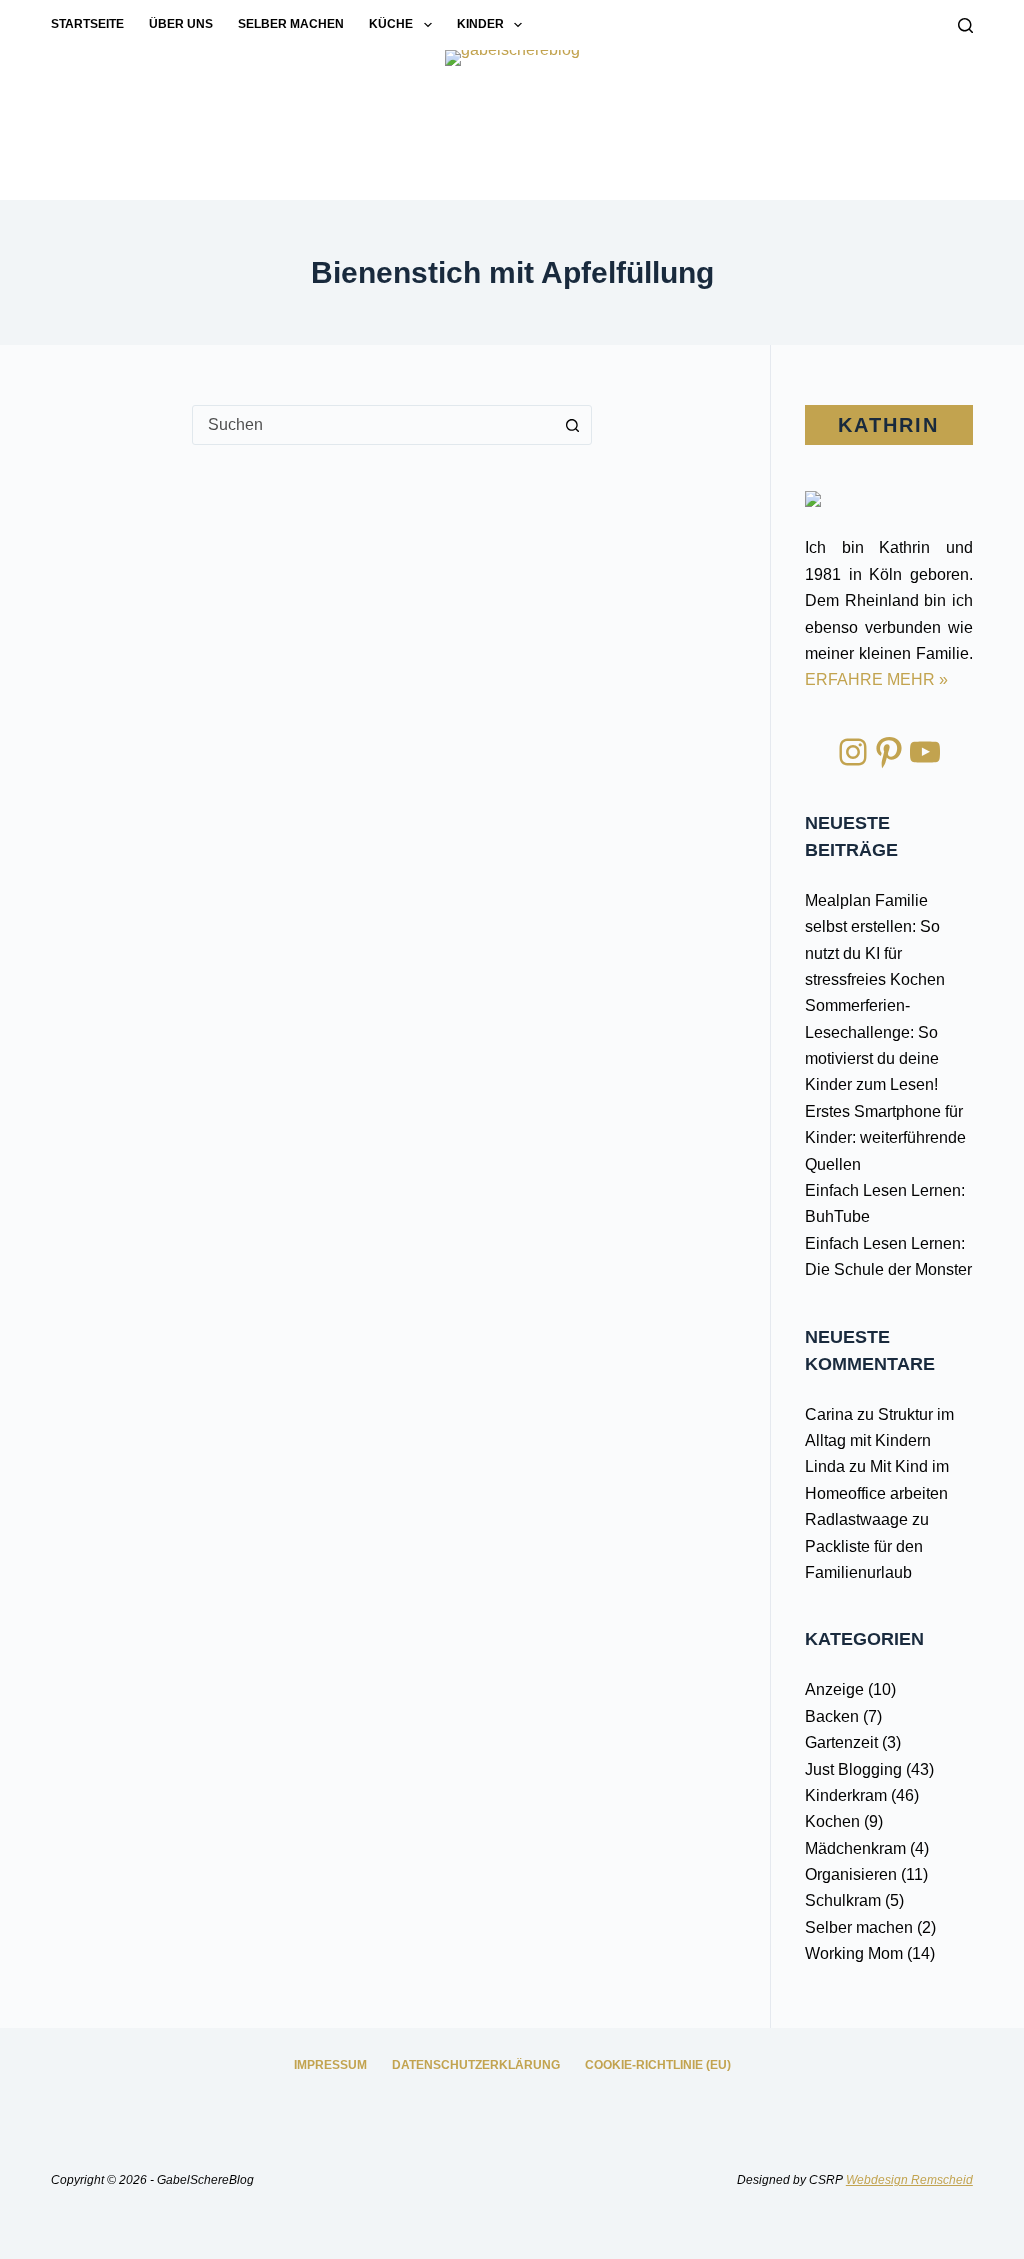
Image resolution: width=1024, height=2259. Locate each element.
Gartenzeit (841, 1742)
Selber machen (291, 24)
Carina (829, 1414)
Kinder (480, 24)
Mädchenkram (855, 1848)
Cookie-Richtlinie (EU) (658, 2065)
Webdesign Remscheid (909, 2180)
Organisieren (851, 1874)
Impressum (330, 2065)
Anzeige (834, 1689)
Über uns (181, 24)
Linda (825, 1466)
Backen (832, 1716)
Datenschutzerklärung (476, 2065)
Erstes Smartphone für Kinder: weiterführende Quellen (885, 1138)
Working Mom (854, 1953)
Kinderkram (846, 1795)
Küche (391, 24)
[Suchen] (965, 25)
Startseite (87, 24)
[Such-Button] (572, 425)
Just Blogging (853, 1769)
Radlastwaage (856, 1519)
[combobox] (373, 425)
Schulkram (843, 1900)
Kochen (832, 1821)
